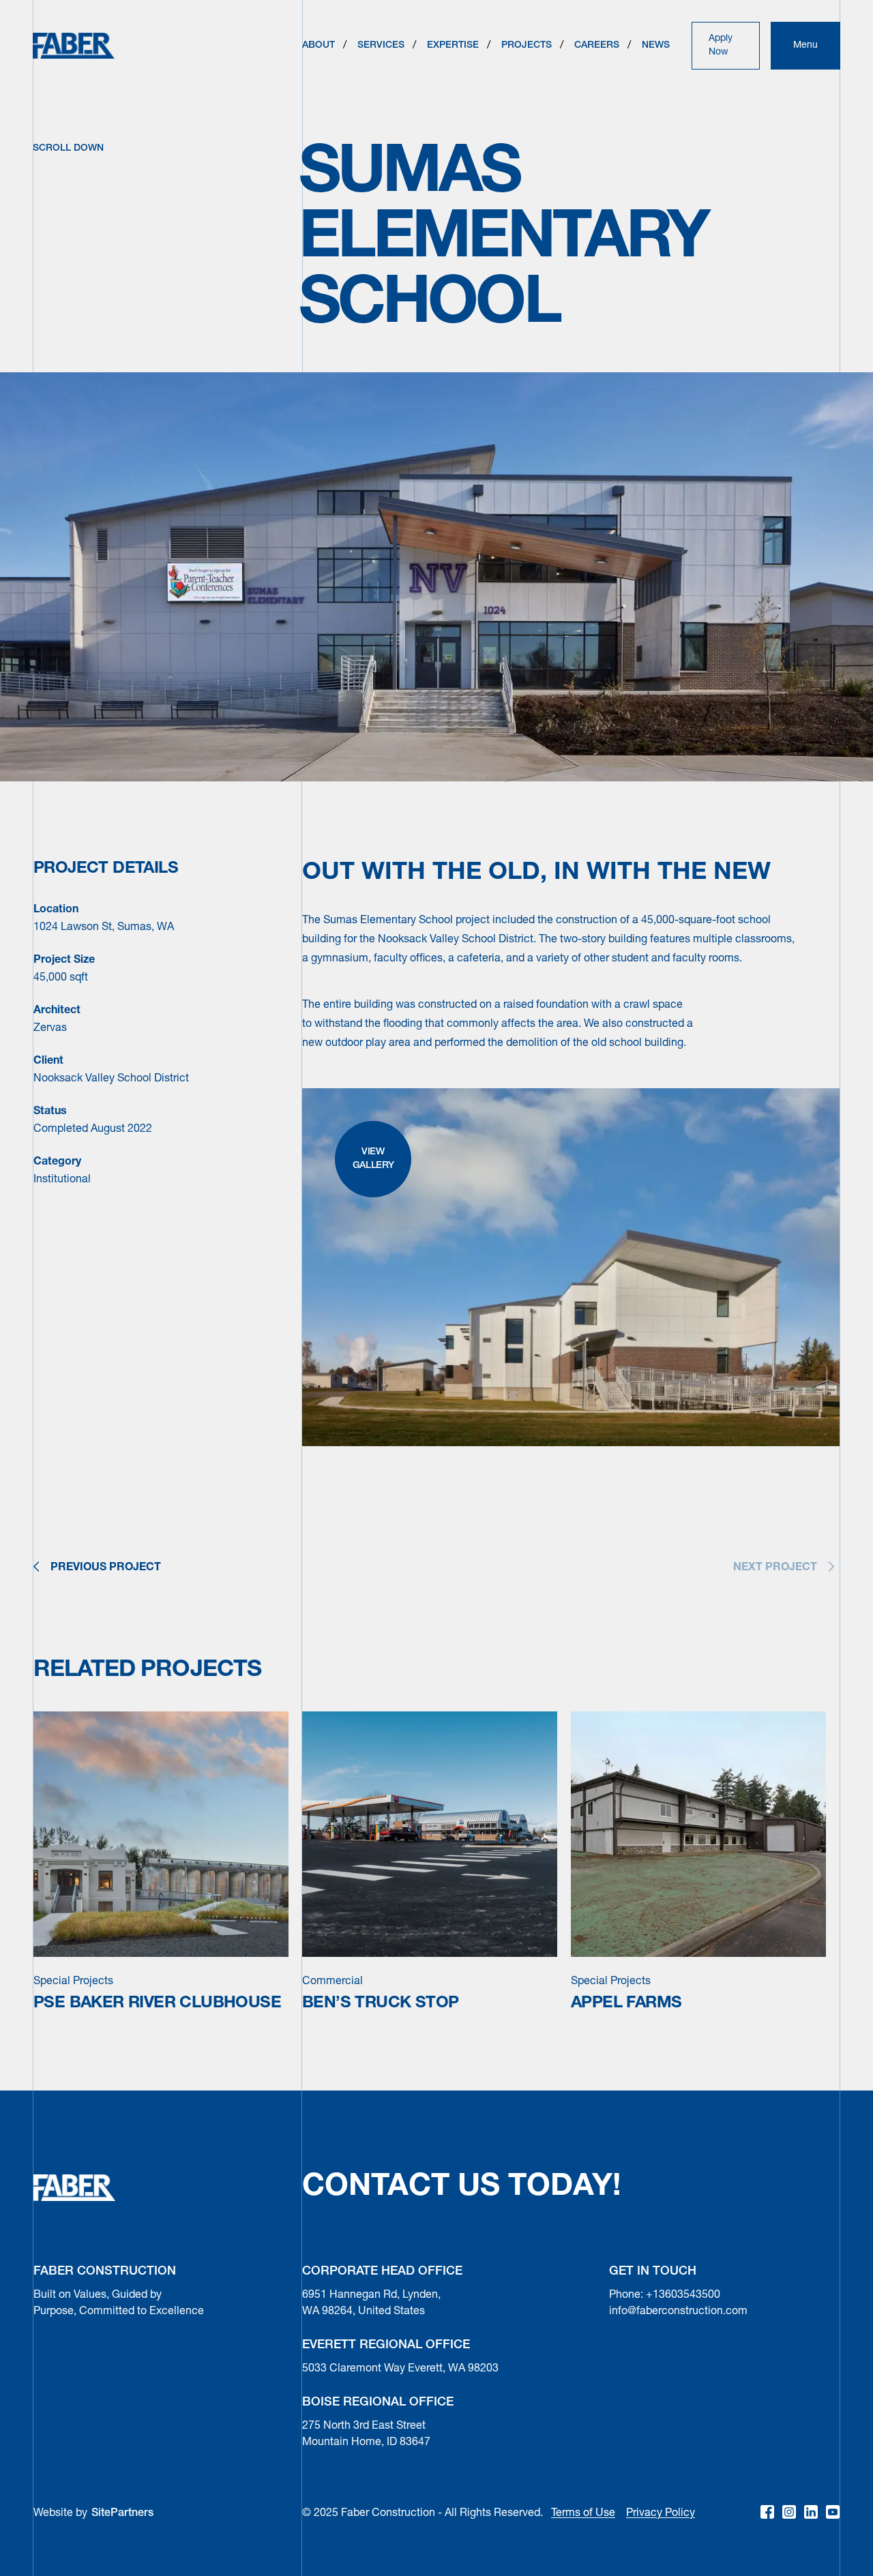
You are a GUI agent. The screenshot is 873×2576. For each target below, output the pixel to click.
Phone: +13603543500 (665, 2295)
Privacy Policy (661, 2513)
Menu (805, 45)
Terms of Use (583, 2513)
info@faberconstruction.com (678, 2311)
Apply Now (721, 45)
